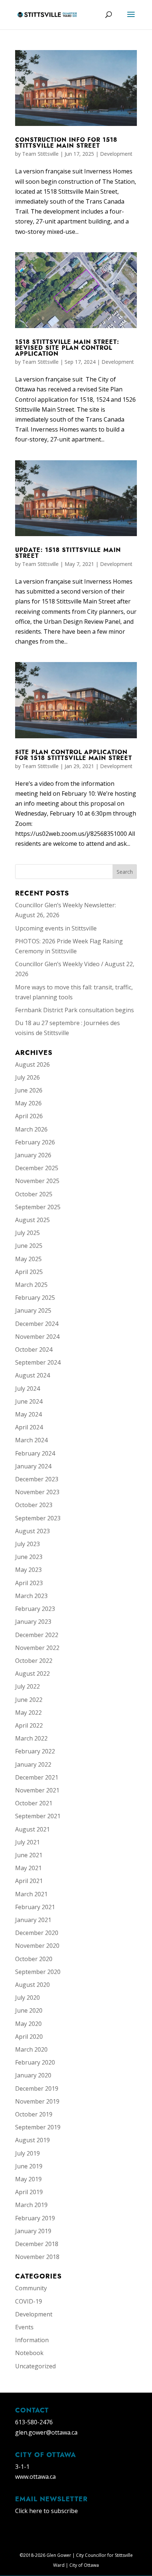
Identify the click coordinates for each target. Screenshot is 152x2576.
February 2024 (35, 1453)
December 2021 (37, 1777)
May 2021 (28, 1868)
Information (32, 2340)
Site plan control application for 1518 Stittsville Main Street (74, 755)
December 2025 (37, 1168)
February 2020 (35, 2062)
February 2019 (35, 2218)
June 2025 (29, 1246)
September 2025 (38, 1207)
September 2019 (38, 2127)
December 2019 (37, 2088)
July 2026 (27, 1077)
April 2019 (29, 2192)
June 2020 (29, 2010)
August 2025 (32, 1220)
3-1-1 (22, 2467)
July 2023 (27, 1544)
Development (116, 154)
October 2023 (34, 1505)
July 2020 (27, 1998)
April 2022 (29, 1725)
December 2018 (37, 2244)
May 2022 (28, 1713)
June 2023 (29, 1557)
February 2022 (35, 1751)
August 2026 (32, 1064)
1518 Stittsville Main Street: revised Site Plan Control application (67, 348)
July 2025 (27, 1233)
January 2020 (33, 2075)
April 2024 (29, 1427)
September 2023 (38, 1518)
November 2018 (37, 2257)
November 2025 (37, 1181)
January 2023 (33, 1622)
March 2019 (31, 2205)
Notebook (29, 2353)
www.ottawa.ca (35, 2477)
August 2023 (32, 1531)
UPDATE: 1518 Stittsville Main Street (68, 553)
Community (31, 2288)
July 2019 (27, 2153)
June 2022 (29, 1700)
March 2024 (31, 1440)
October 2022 (34, 1661)
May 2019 (28, 2179)
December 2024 (37, 1324)
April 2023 (29, 1583)
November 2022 (37, 1648)
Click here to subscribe (46, 2511)
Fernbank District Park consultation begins (75, 1010)
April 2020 (29, 2037)
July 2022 (27, 1686)
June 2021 (29, 1855)
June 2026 (29, 1090)
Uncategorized (35, 2366)
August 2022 (32, 1674)
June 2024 (29, 1401)
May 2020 (28, 2024)
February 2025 (35, 1298)
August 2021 (32, 1829)
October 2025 (34, 1194)
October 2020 (34, 1959)
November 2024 (37, 1337)
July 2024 (27, 1389)
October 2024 (34, 1349)
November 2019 (37, 2101)
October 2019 (34, 2114)
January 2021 (33, 1920)
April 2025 (29, 1272)
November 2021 (37, 1790)
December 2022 (37, 1635)
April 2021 (29, 1881)
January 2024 (33, 1466)
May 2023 (28, 1570)
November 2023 (37, 1492)
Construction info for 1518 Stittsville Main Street (66, 143)
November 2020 (37, 1946)
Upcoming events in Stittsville (56, 928)
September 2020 (38, 1972)
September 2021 (38, 1816)
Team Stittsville (40, 154)
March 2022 (31, 1738)
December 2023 (37, 1479)
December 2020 (37, 1933)
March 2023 (31, 1596)
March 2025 (31, 1285)
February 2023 (35, 1609)
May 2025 (28, 1259)
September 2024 (38, 1362)
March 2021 (31, 1894)
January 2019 (33, 2231)
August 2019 (32, 2140)
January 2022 (33, 1764)
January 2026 (33, 1155)
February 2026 (35, 1142)
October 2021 (34, 1803)
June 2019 (29, 2166)
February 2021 (35, 1907)
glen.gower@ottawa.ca (46, 2432)
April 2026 (29, 1116)
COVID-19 (29, 2301)
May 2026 (28, 1103)
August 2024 (32, 1375)
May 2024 (28, 1414)
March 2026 (31, 1129)
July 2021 (27, 1842)
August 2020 (32, 1985)
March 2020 (31, 2049)
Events (24, 2327)
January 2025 (33, 1310)
